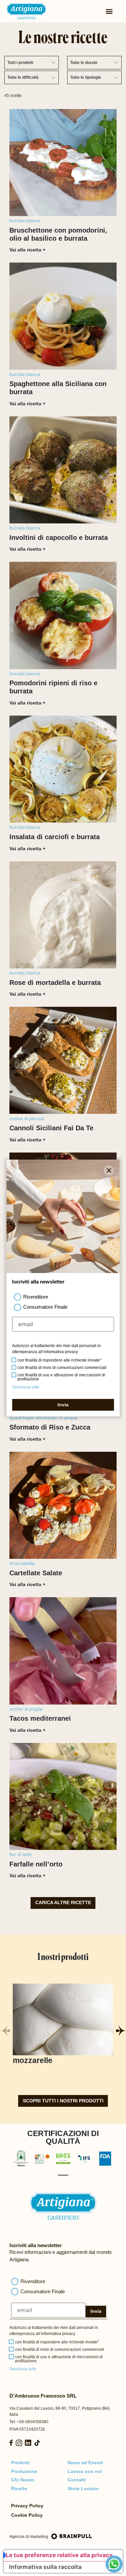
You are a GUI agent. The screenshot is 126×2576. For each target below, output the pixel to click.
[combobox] (32, 63)
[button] (120, 2031)
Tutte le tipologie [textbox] (86, 77)
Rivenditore (33, 2281)
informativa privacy (58, 2334)
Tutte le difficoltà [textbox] (23, 77)
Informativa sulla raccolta (45, 2567)
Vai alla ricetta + (27, 250)
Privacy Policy (27, 2506)
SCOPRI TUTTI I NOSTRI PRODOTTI (63, 2101)
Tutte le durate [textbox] (84, 63)
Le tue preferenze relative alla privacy (59, 2555)
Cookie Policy (27, 2515)
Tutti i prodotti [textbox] (20, 63)
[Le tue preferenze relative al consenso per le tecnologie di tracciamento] (114, 2564)
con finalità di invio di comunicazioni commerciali (60, 2349)
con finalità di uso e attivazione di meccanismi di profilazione (59, 2359)
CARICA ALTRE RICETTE (63, 1903)
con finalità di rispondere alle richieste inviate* (57, 2342)
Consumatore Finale (43, 2291)
